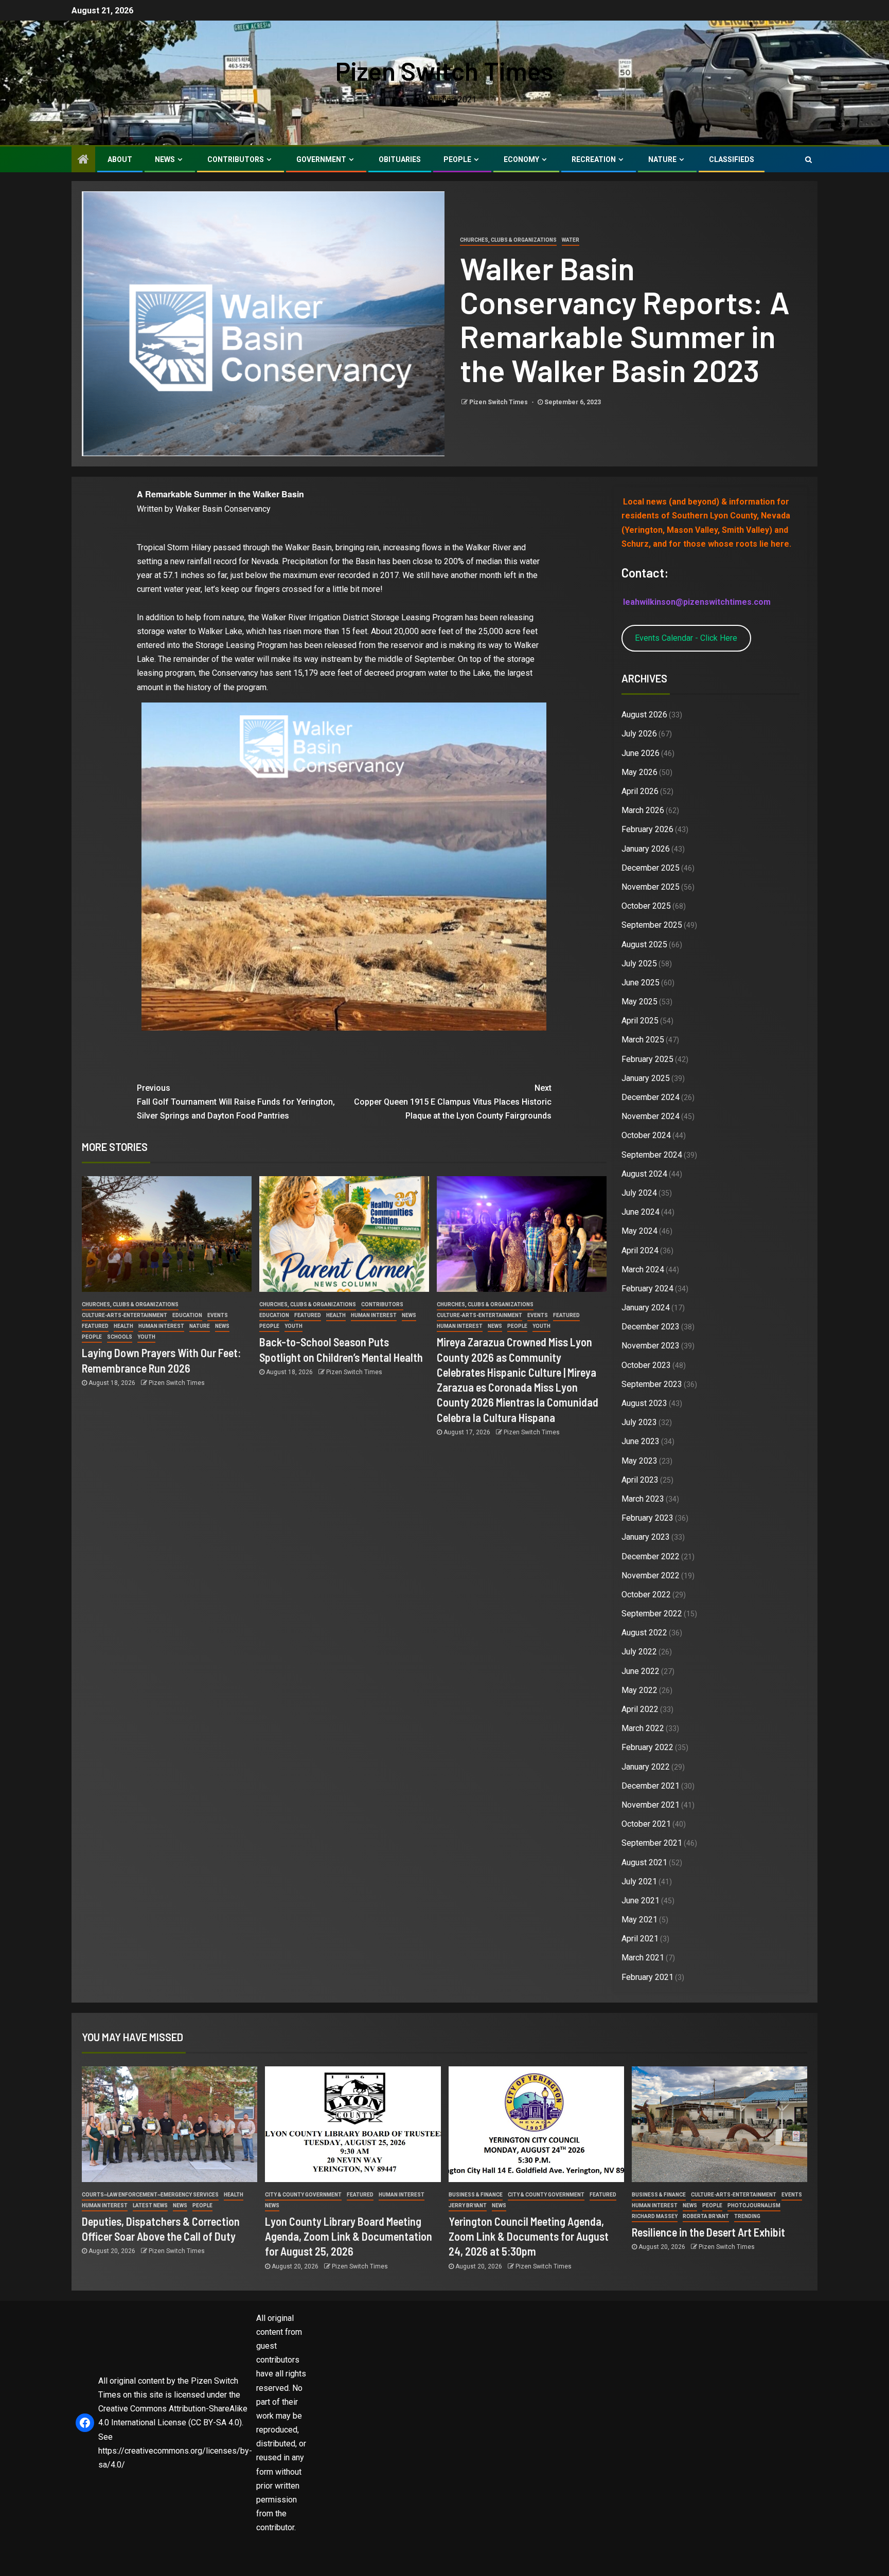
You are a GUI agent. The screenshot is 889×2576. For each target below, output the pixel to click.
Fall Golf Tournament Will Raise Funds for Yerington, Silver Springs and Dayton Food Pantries (236, 1102)
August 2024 (644, 1174)
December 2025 (651, 868)
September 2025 (652, 925)
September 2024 (652, 1155)
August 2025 (644, 944)
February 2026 (647, 829)
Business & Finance (476, 2195)
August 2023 (644, 1403)
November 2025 (651, 887)
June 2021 (641, 1901)
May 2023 (639, 1461)
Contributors (236, 159)
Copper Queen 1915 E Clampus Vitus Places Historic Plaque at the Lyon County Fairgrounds (453, 1102)
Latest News (150, 2205)
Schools (120, 1337)
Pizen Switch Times (444, 70)
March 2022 (643, 1728)
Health (123, 1326)
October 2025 (646, 906)
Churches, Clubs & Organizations (508, 240)
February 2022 (647, 1747)
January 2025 (646, 1078)
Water (571, 240)
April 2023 (640, 1480)
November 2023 (651, 1346)
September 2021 (652, 1843)
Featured (95, 1326)
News (165, 159)
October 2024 (646, 1135)
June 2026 (641, 753)
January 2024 (646, 1308)
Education (187, 1315)
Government (321, 159)
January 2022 (646, 1767)
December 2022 (651, 1556)
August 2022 (644, 1633)
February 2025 (647, 1059)
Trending (747, 2216)
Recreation (594, 159)
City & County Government (303, 2195)
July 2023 (639, 1422)
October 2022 (646, 1595)
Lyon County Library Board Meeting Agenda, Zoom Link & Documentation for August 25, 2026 (349, 2236)
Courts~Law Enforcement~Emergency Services (150, 2195)
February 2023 (647, 1518)
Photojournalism (754, 2205)
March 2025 (643, 1040)
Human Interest (161, 1326)
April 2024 (640, 1250)
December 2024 (651, 1097)
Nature (662, 159)
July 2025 (639, 963)
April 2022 (640, 1709)
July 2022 (639, 1652)
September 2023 (652, 1384)
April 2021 (640, 1939)
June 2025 (641, 983)
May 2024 (639, 1231)
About (120, 159)
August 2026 (644, 715)
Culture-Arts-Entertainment (125, 1315)
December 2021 (651, 1786)
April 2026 (640, 791)
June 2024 (641, 1212)
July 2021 (639, 1881)
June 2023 (641, 1441)
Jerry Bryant (468, 2205)
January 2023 (646, 1537)
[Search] (808, 159)
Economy (521, 159)
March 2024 (643, 1269)
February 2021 (647, 1977)
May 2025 (639, 1002)
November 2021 (651, 1805)
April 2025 (640, 1021)
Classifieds (732, 159)
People (457, 159)
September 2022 (652, 1614)
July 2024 (639, 1193)
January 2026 (646, 849)
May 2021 (639, 1920)
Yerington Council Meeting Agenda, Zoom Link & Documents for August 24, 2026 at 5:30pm (529, 2236)
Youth (146, 1337)
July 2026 (639, 734)
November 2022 (651, 1575)
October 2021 (646, 1824)
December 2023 (651, 1327)
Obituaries (400, 159)
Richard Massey (655, 2216)
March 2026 (643, 810)
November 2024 (651, 1116)
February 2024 (647, 1289)
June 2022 (641, 1671)
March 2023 (643, 1499)
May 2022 (639, 1690)
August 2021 (644, 1862)
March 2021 (643, 1958)
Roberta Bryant (706, 2216)
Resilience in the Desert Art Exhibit (708, 2232)
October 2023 (646, 1365)
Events (218, 1315)
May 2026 (639, 772)
